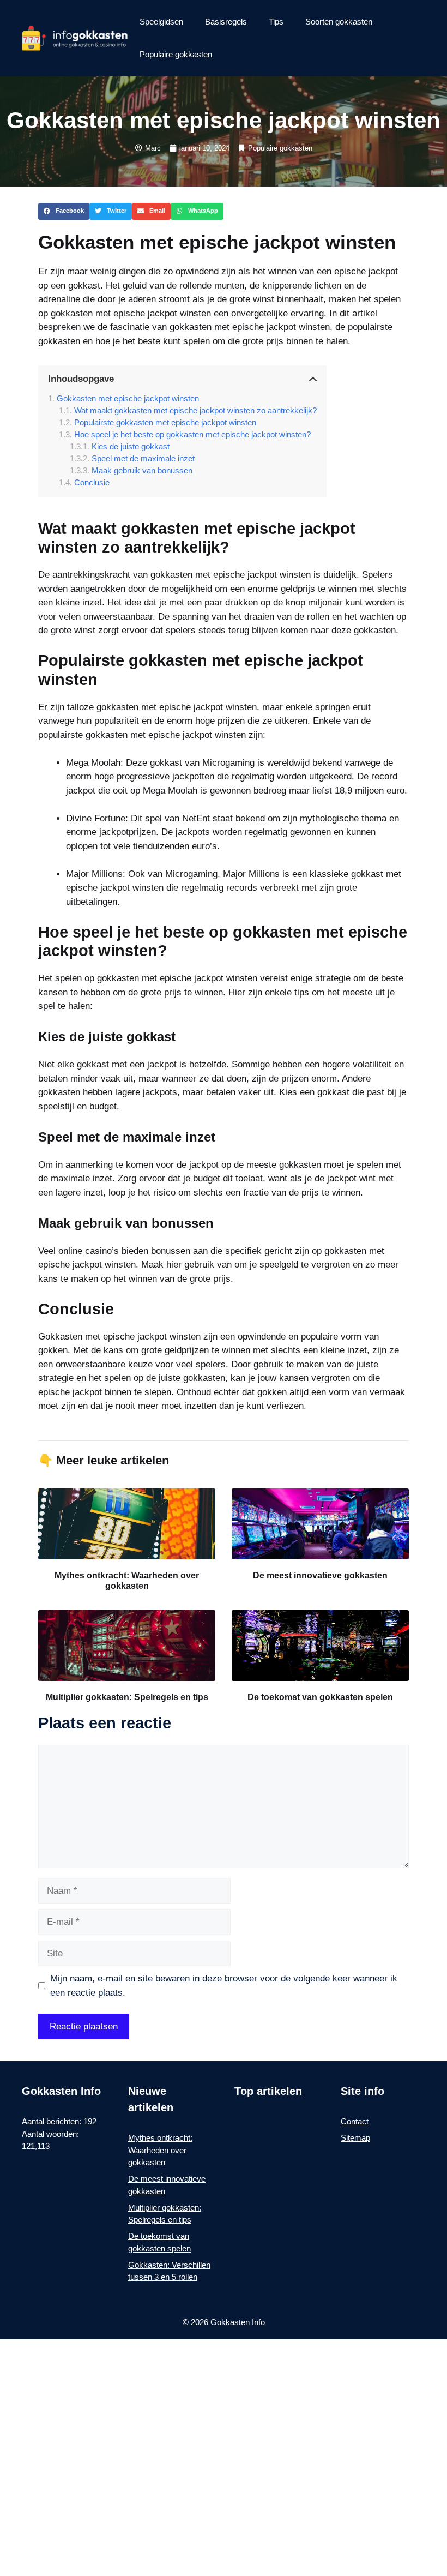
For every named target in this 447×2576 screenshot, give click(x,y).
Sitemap (355, 2138)
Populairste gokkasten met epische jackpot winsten (165, 422)
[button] (64, 212)
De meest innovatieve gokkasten (320, 1575)
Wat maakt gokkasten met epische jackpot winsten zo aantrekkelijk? (195, 410)
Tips (276, 22)
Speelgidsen (161, 22)
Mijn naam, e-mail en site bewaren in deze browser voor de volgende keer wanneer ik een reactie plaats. (224, 1986)
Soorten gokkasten (339, 22)
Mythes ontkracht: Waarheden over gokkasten (160, 2150)
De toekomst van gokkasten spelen (320, 1697)
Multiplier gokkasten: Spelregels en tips (127, 1697)
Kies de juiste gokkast (131, 446)
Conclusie (92, 482)
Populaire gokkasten (176, 54)
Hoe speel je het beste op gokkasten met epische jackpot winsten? (192, 434)
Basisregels (226, 22)
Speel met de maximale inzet (143, 458)
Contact (355, 2121)
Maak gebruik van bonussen (142, 470)
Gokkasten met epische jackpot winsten (128, 398)
